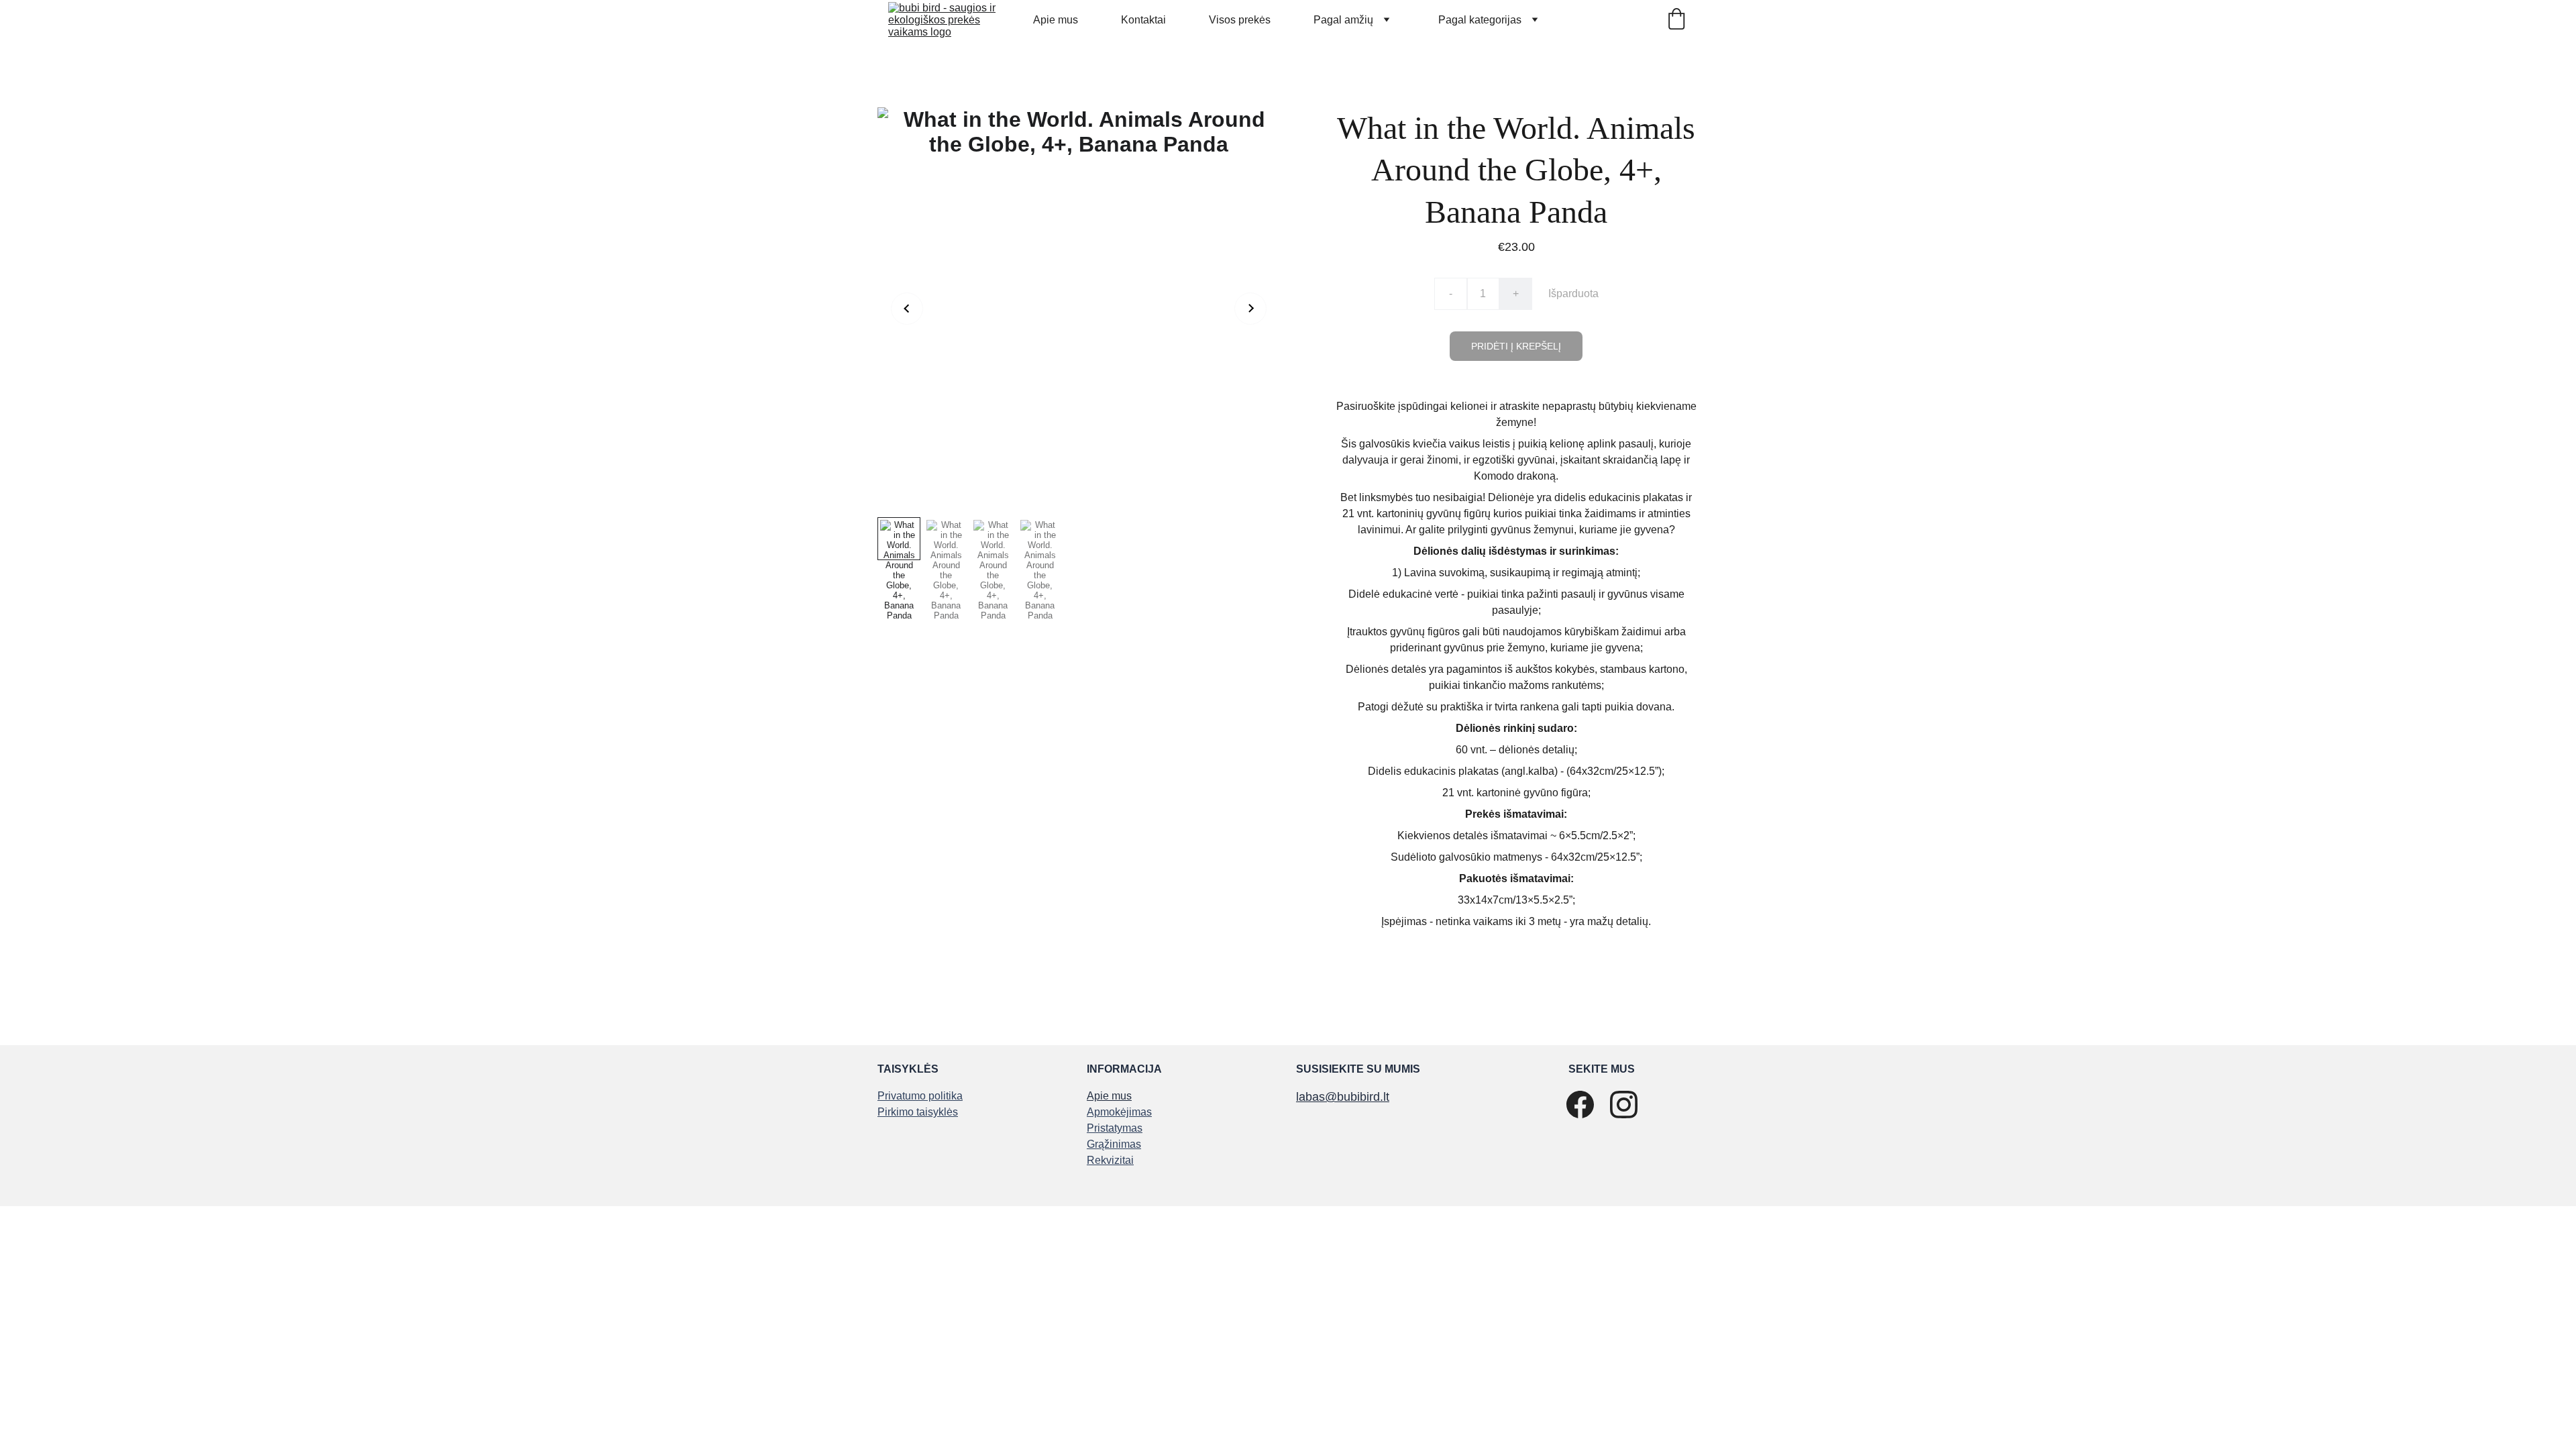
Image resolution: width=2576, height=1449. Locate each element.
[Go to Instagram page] (1624, 1105)
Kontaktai (1143, 20)
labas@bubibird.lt (1343, 1097)
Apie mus (1056, 20)
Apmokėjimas (1119, 1112)
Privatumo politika (920, 1096)
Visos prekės (1240, 20)
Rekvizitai (1110, 1160)
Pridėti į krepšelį (1516, 346)
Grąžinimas (1114, 1144)
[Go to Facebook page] (1580, 1105)
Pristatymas (1115, 1128)
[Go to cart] (1676, 20)
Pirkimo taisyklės (918, 1112)
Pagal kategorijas (1480, 20)
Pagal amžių (1343, 20)
